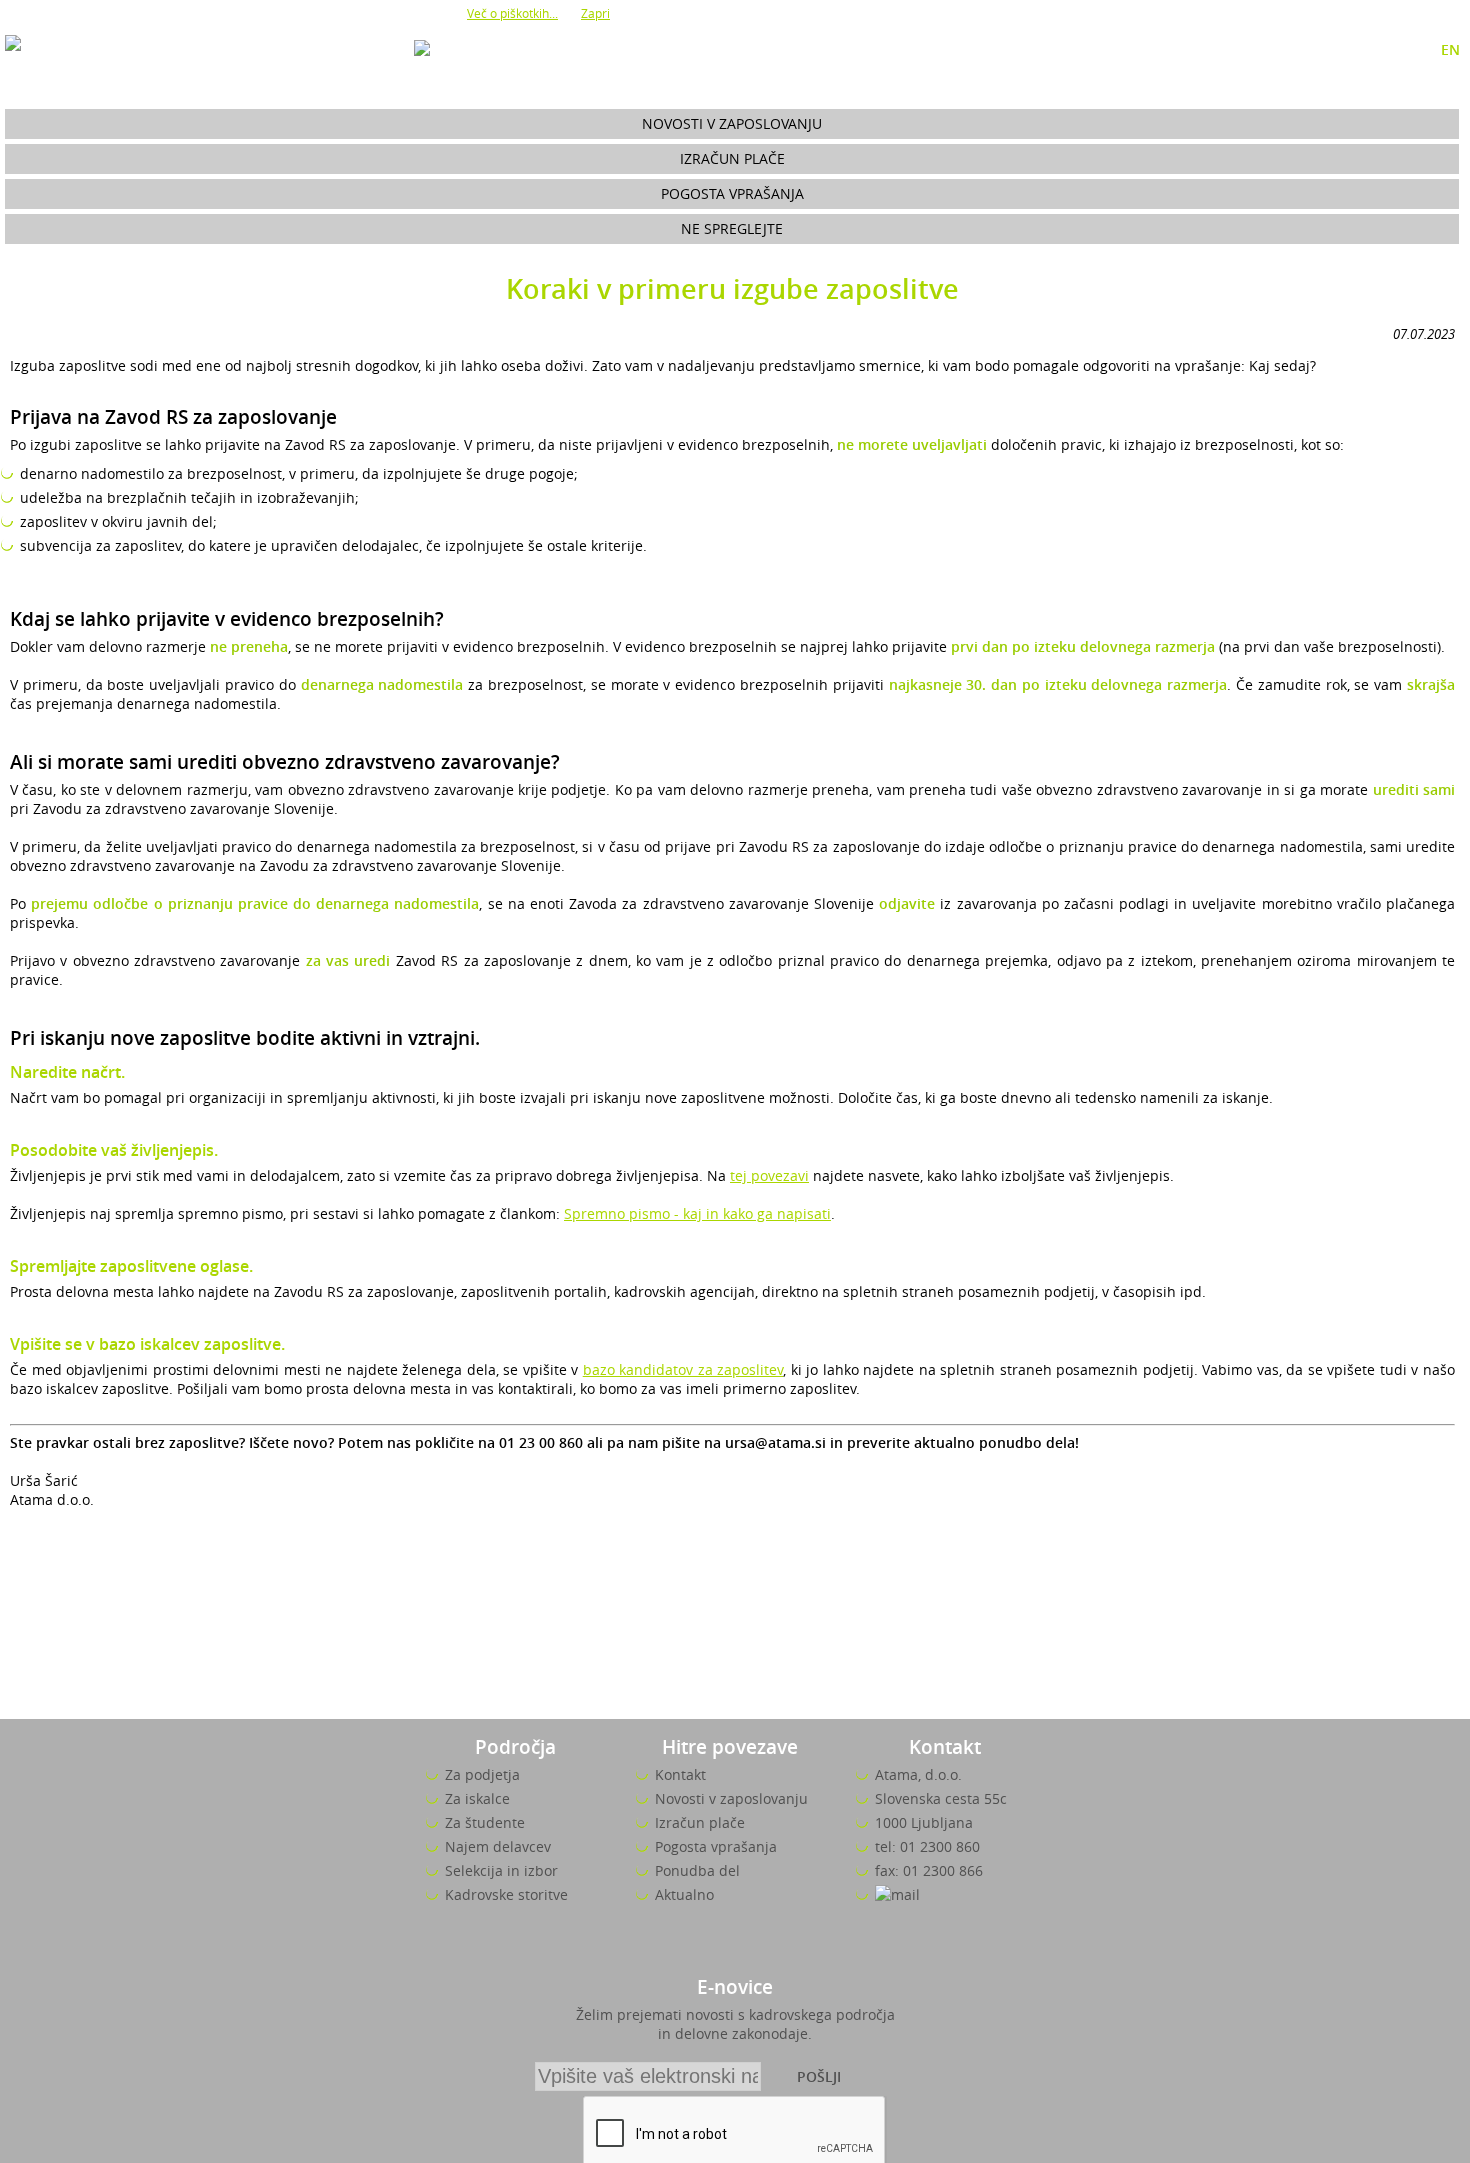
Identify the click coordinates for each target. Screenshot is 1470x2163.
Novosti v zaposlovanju (732, 123)
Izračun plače (732, 158)
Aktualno (684, 1894)
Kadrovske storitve (506, 1894)
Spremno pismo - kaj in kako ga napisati (697, 1213)
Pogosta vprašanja (732, 193)
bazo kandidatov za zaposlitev (683, 1369)
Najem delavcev (498, 1846)
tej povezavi (769, 1175)
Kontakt (680, 1774)
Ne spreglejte (732, 228)
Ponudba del (697, 1870)
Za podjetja (482, 1774)
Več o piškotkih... (512, 13)
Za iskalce (477, 1798)
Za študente (485, 1822)
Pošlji (819, 2076)
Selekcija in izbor (501, 1870)
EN (1450, 49)
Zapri (595, 13)
